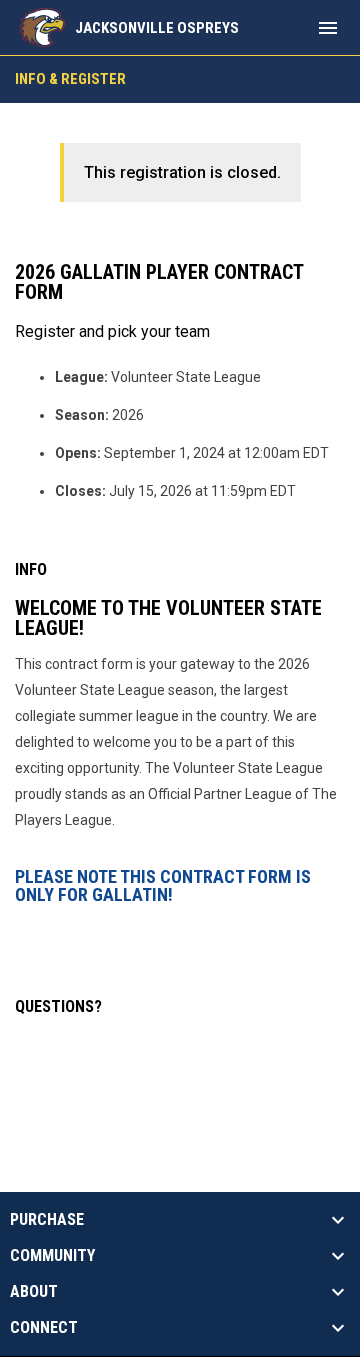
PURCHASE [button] (47, 1220)
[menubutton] (328, 28)
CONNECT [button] (44, 1328)
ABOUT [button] (34, 1292)
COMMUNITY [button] (52, 1256)
